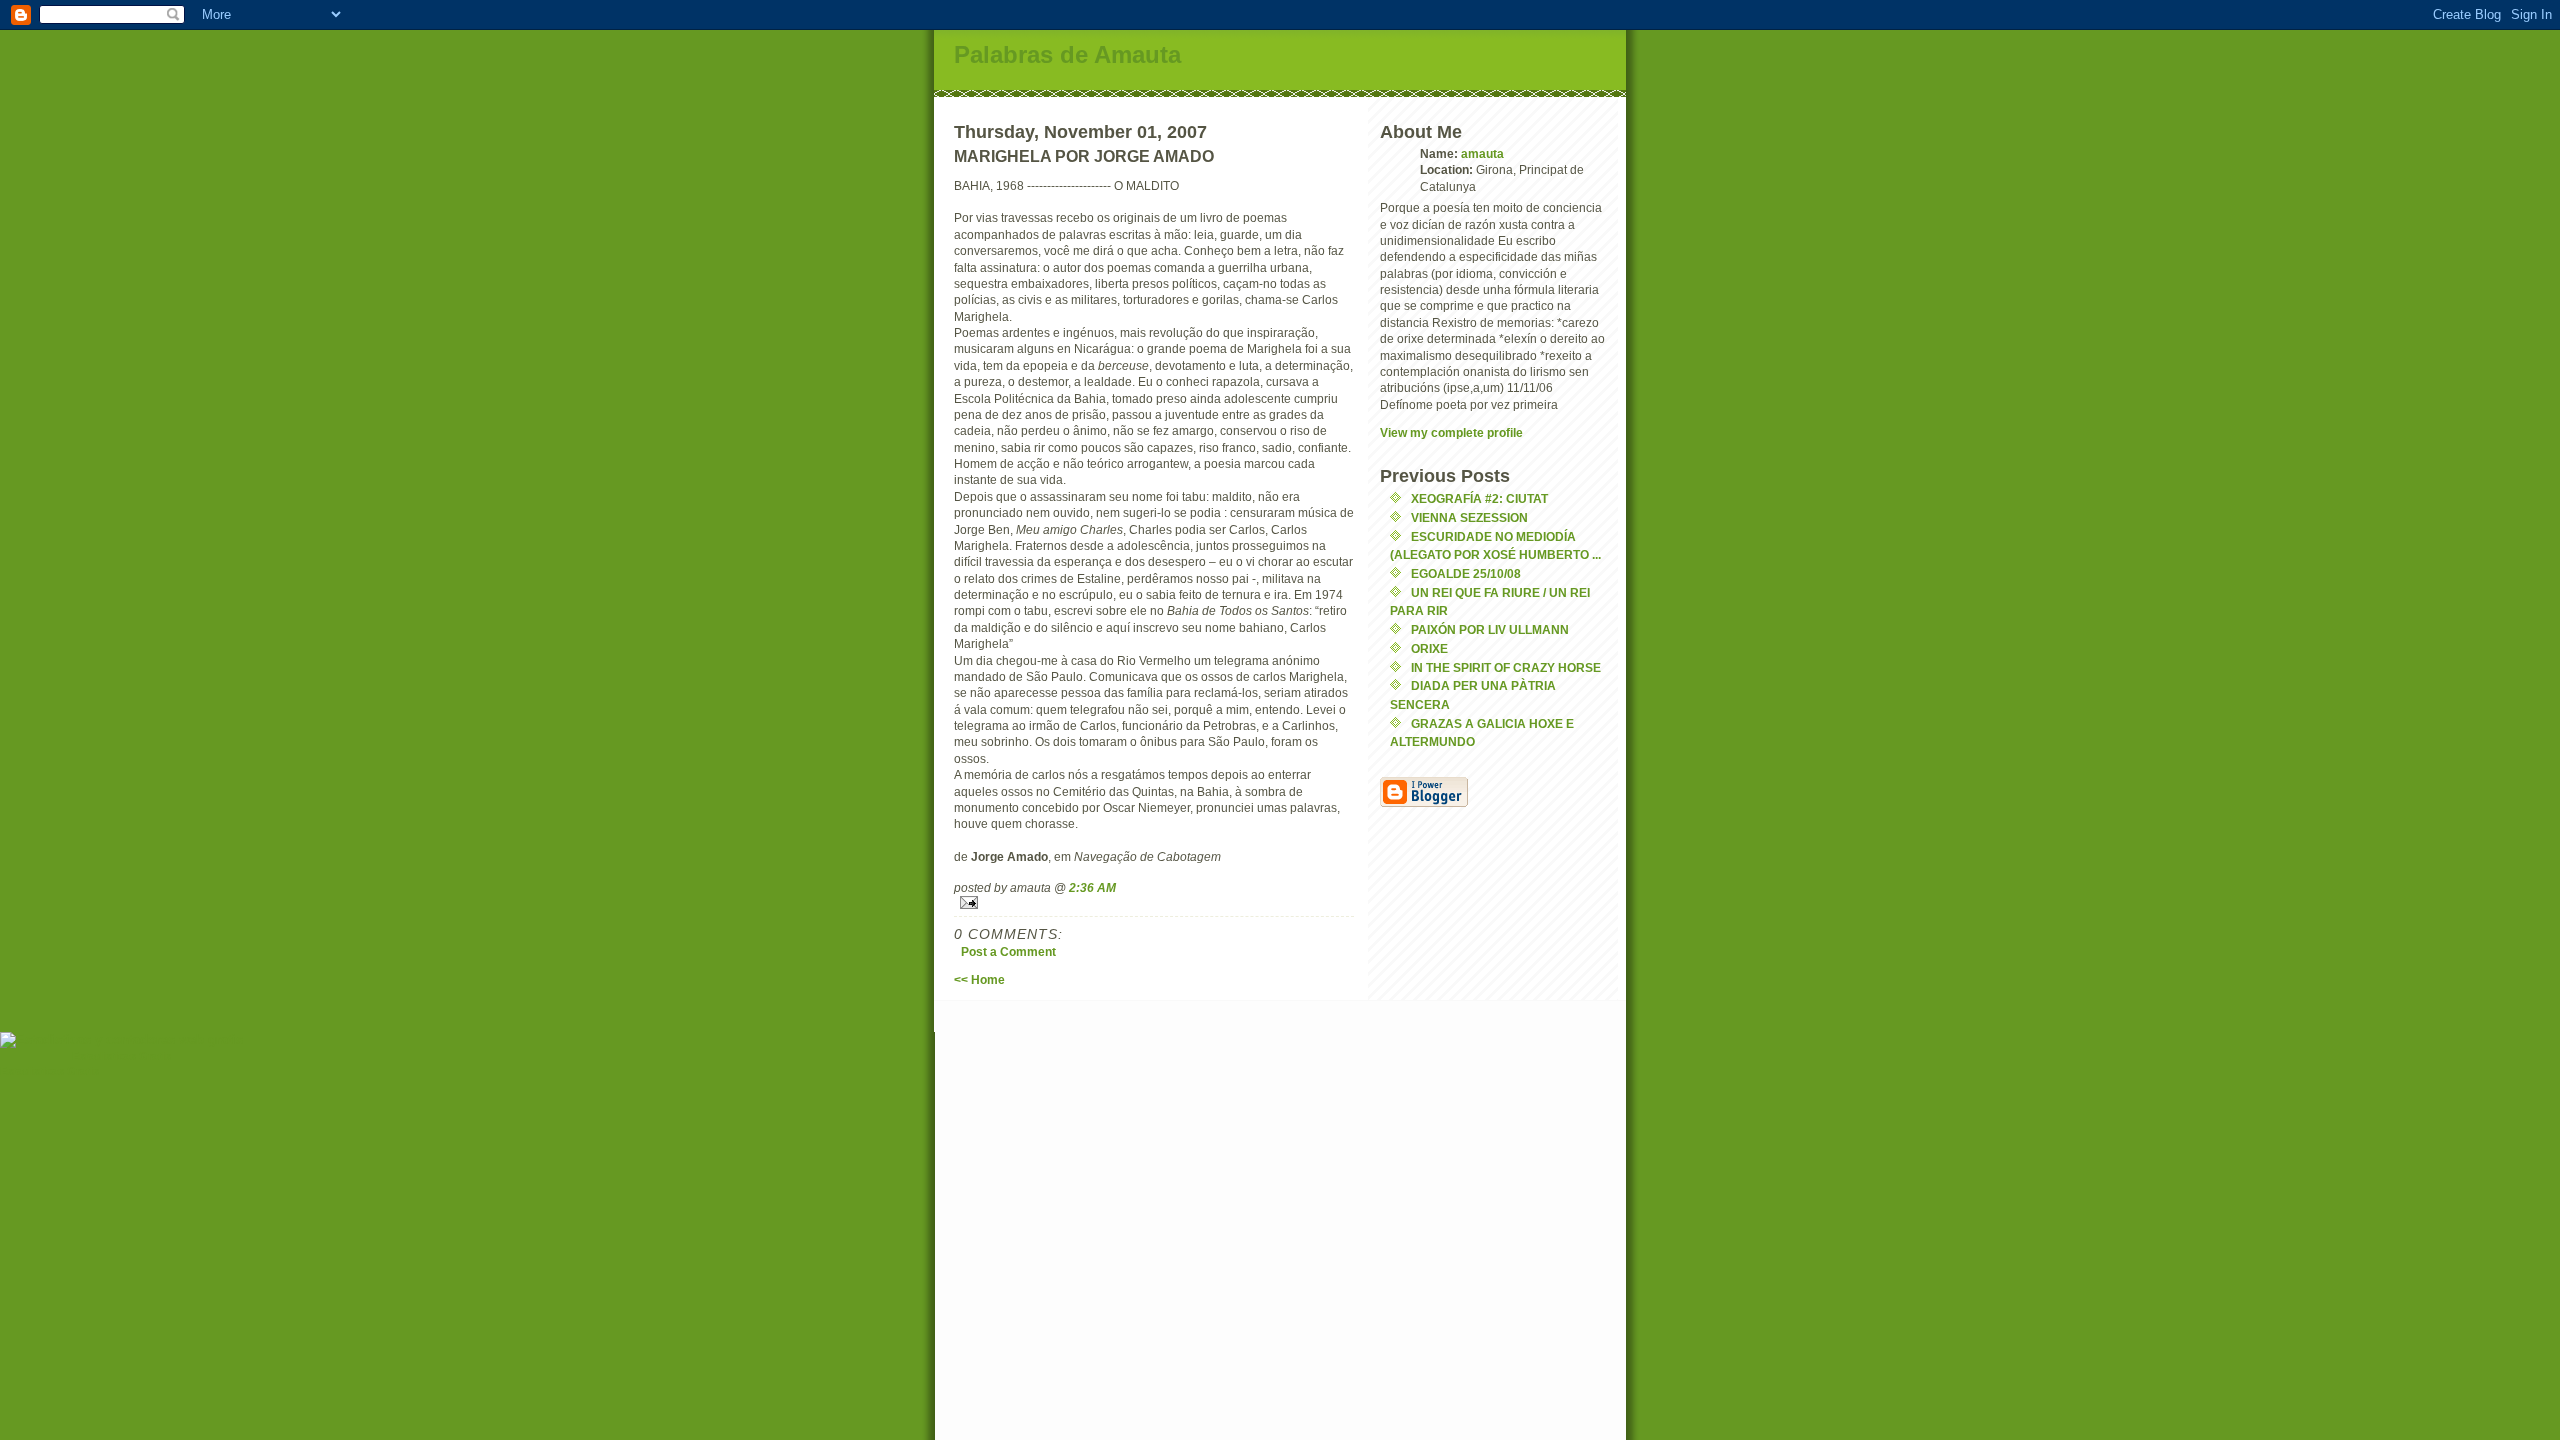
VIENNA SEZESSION (1469, 517)
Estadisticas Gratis (121, 1056)
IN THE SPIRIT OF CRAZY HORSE (1506, 667)
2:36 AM (1092, 887)
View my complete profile (1451, 432)
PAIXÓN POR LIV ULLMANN (1490, 629)
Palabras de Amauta (1067, 54)
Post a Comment (1008, 951)
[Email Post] (1154, 902)
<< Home (979, 979)
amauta (1482, 153)
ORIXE (1429, 648)
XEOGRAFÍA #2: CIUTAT (1479, 498)
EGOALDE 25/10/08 (1466, 573)
